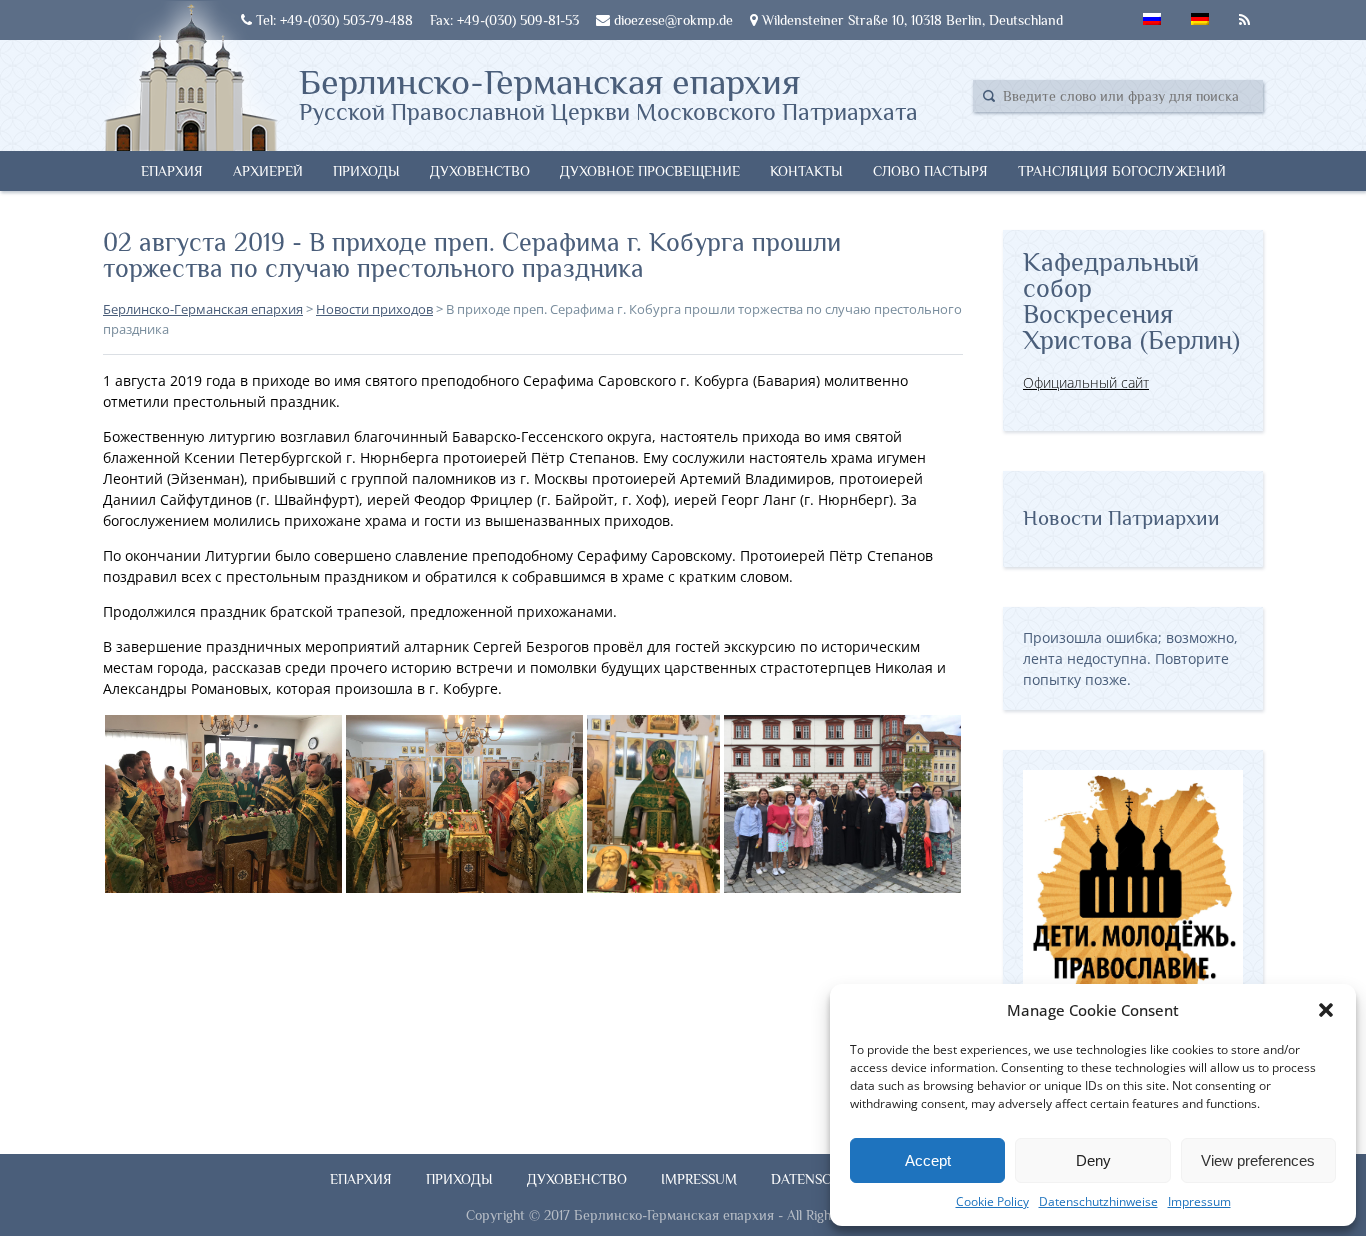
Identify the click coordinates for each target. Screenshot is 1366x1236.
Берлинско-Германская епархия (608, 93)
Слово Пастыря (930, 171)
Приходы (366, 171)
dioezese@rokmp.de (671, 20)
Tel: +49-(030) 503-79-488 (332, 20)
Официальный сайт (1086, 382)
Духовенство (480, 171)
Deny (1093, 1160)
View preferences (1258, 1160)
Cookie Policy (992, 1201)
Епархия (172, 171)
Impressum (1199, 1201)
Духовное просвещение (650, 171)
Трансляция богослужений (1122, 171)
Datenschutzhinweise (1098, 1201)
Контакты (806, 171)
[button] (1326, 1010)
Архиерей (268, 171)
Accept (928, 1160)
